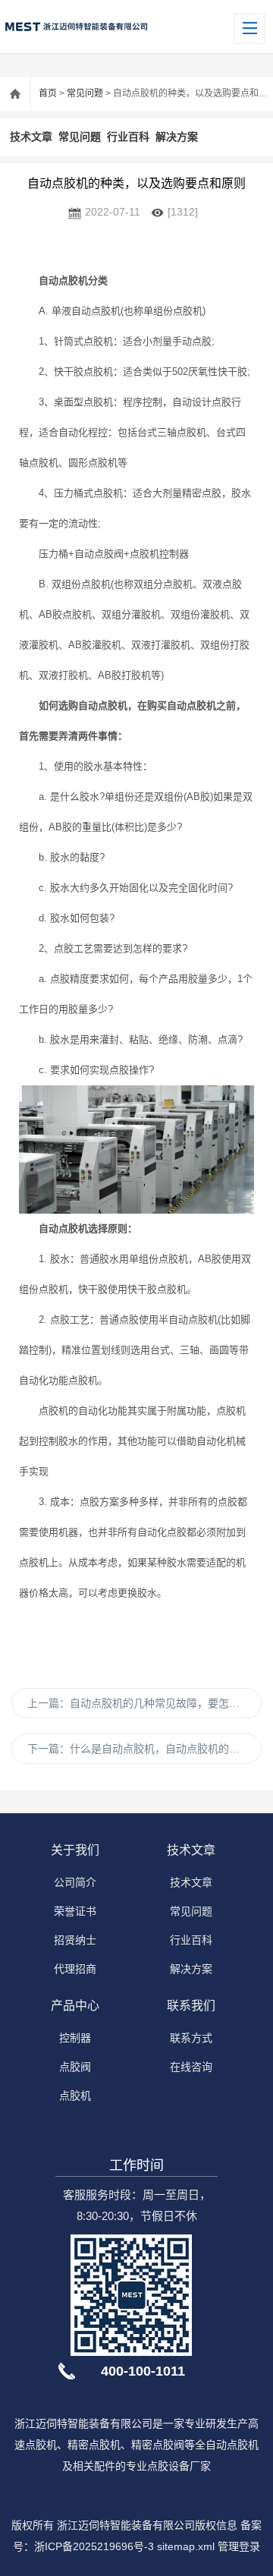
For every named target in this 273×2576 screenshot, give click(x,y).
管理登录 (239, 2546)
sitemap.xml (186, 2546)
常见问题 (85, 93)
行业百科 (128, 137)
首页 (48, 93)
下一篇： (139, 1749)
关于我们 (75, 1850)
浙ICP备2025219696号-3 (94, 2546)
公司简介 (75, 1882)
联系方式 (191, 2038)
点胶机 (75, 2096)
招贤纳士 (75, 1940)
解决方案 (177, 137)
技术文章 (31, 137)
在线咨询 (191, 2067)
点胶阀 (75, 2067)
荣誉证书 (75, 1911)
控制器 (75, 2038)
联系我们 (191, 2006)
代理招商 (75, 1969)
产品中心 (75, 2006)
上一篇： (144, 1703)
